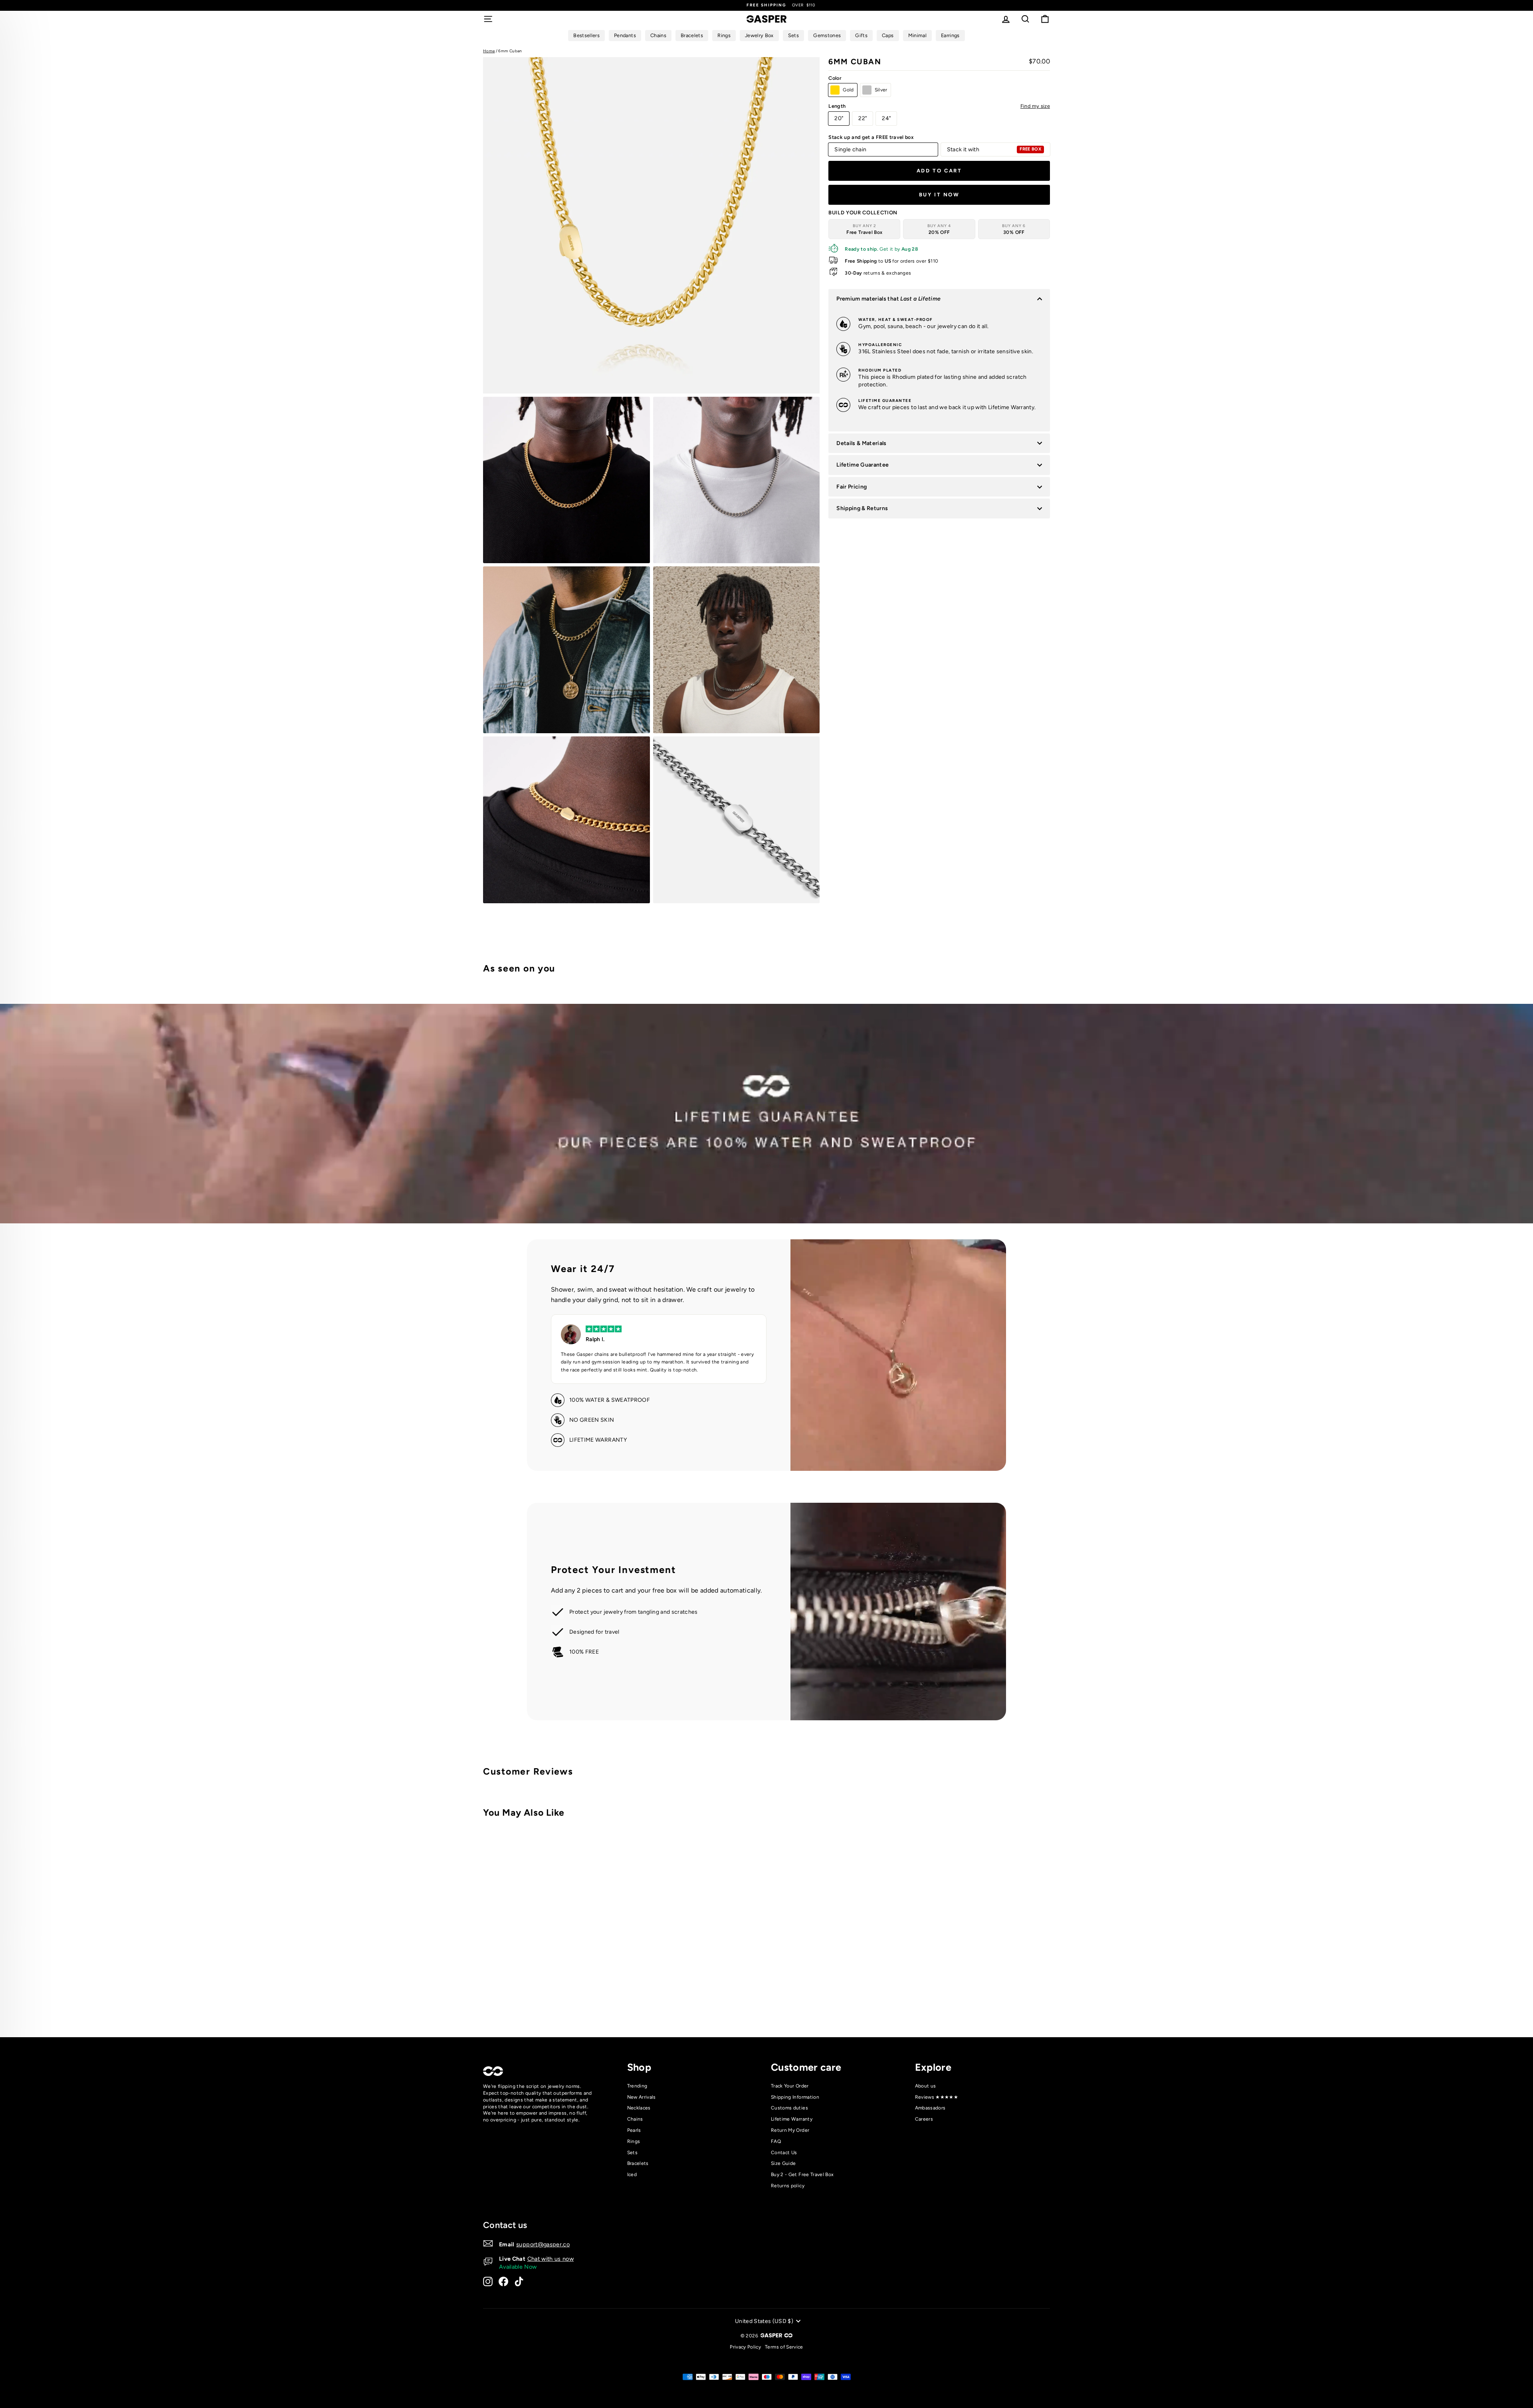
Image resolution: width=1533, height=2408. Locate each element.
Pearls (634, 2130)
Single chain (850, 149)
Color (835, 78)
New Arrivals (642, 2097)
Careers (924, 2119)
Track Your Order (790, 2086)
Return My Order (790, 2130)
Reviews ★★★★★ (937, 2097)
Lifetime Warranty (792, 2119)
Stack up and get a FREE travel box (871, 137)
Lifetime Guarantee (863, 465)
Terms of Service (784, 2347)
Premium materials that (888, 299)
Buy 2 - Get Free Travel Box (802, 2175)
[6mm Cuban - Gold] (607, 1998)
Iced (632, 2175)
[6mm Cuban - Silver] (618, 1998)
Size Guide (783, 2163)
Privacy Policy (745, 2347)
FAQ (776, 2141)
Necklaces (639, 2108)
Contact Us (784, 2153)
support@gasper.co (543, 2244)
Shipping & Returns (862, 508)
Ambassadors (930, 2108)
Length (939, 106)
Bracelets (638, 2163)
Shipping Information (795, 2097)
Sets (632, 2153)
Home (489, 51)
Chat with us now (551, 2259)
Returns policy (788, 2186)
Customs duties (789, 2108)
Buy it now (939, 195)
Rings (634, 2141)
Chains (635, 2119)
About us (926, 2086)
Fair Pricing (852, 487)
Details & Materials (862, 443)
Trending (637, 2086)
